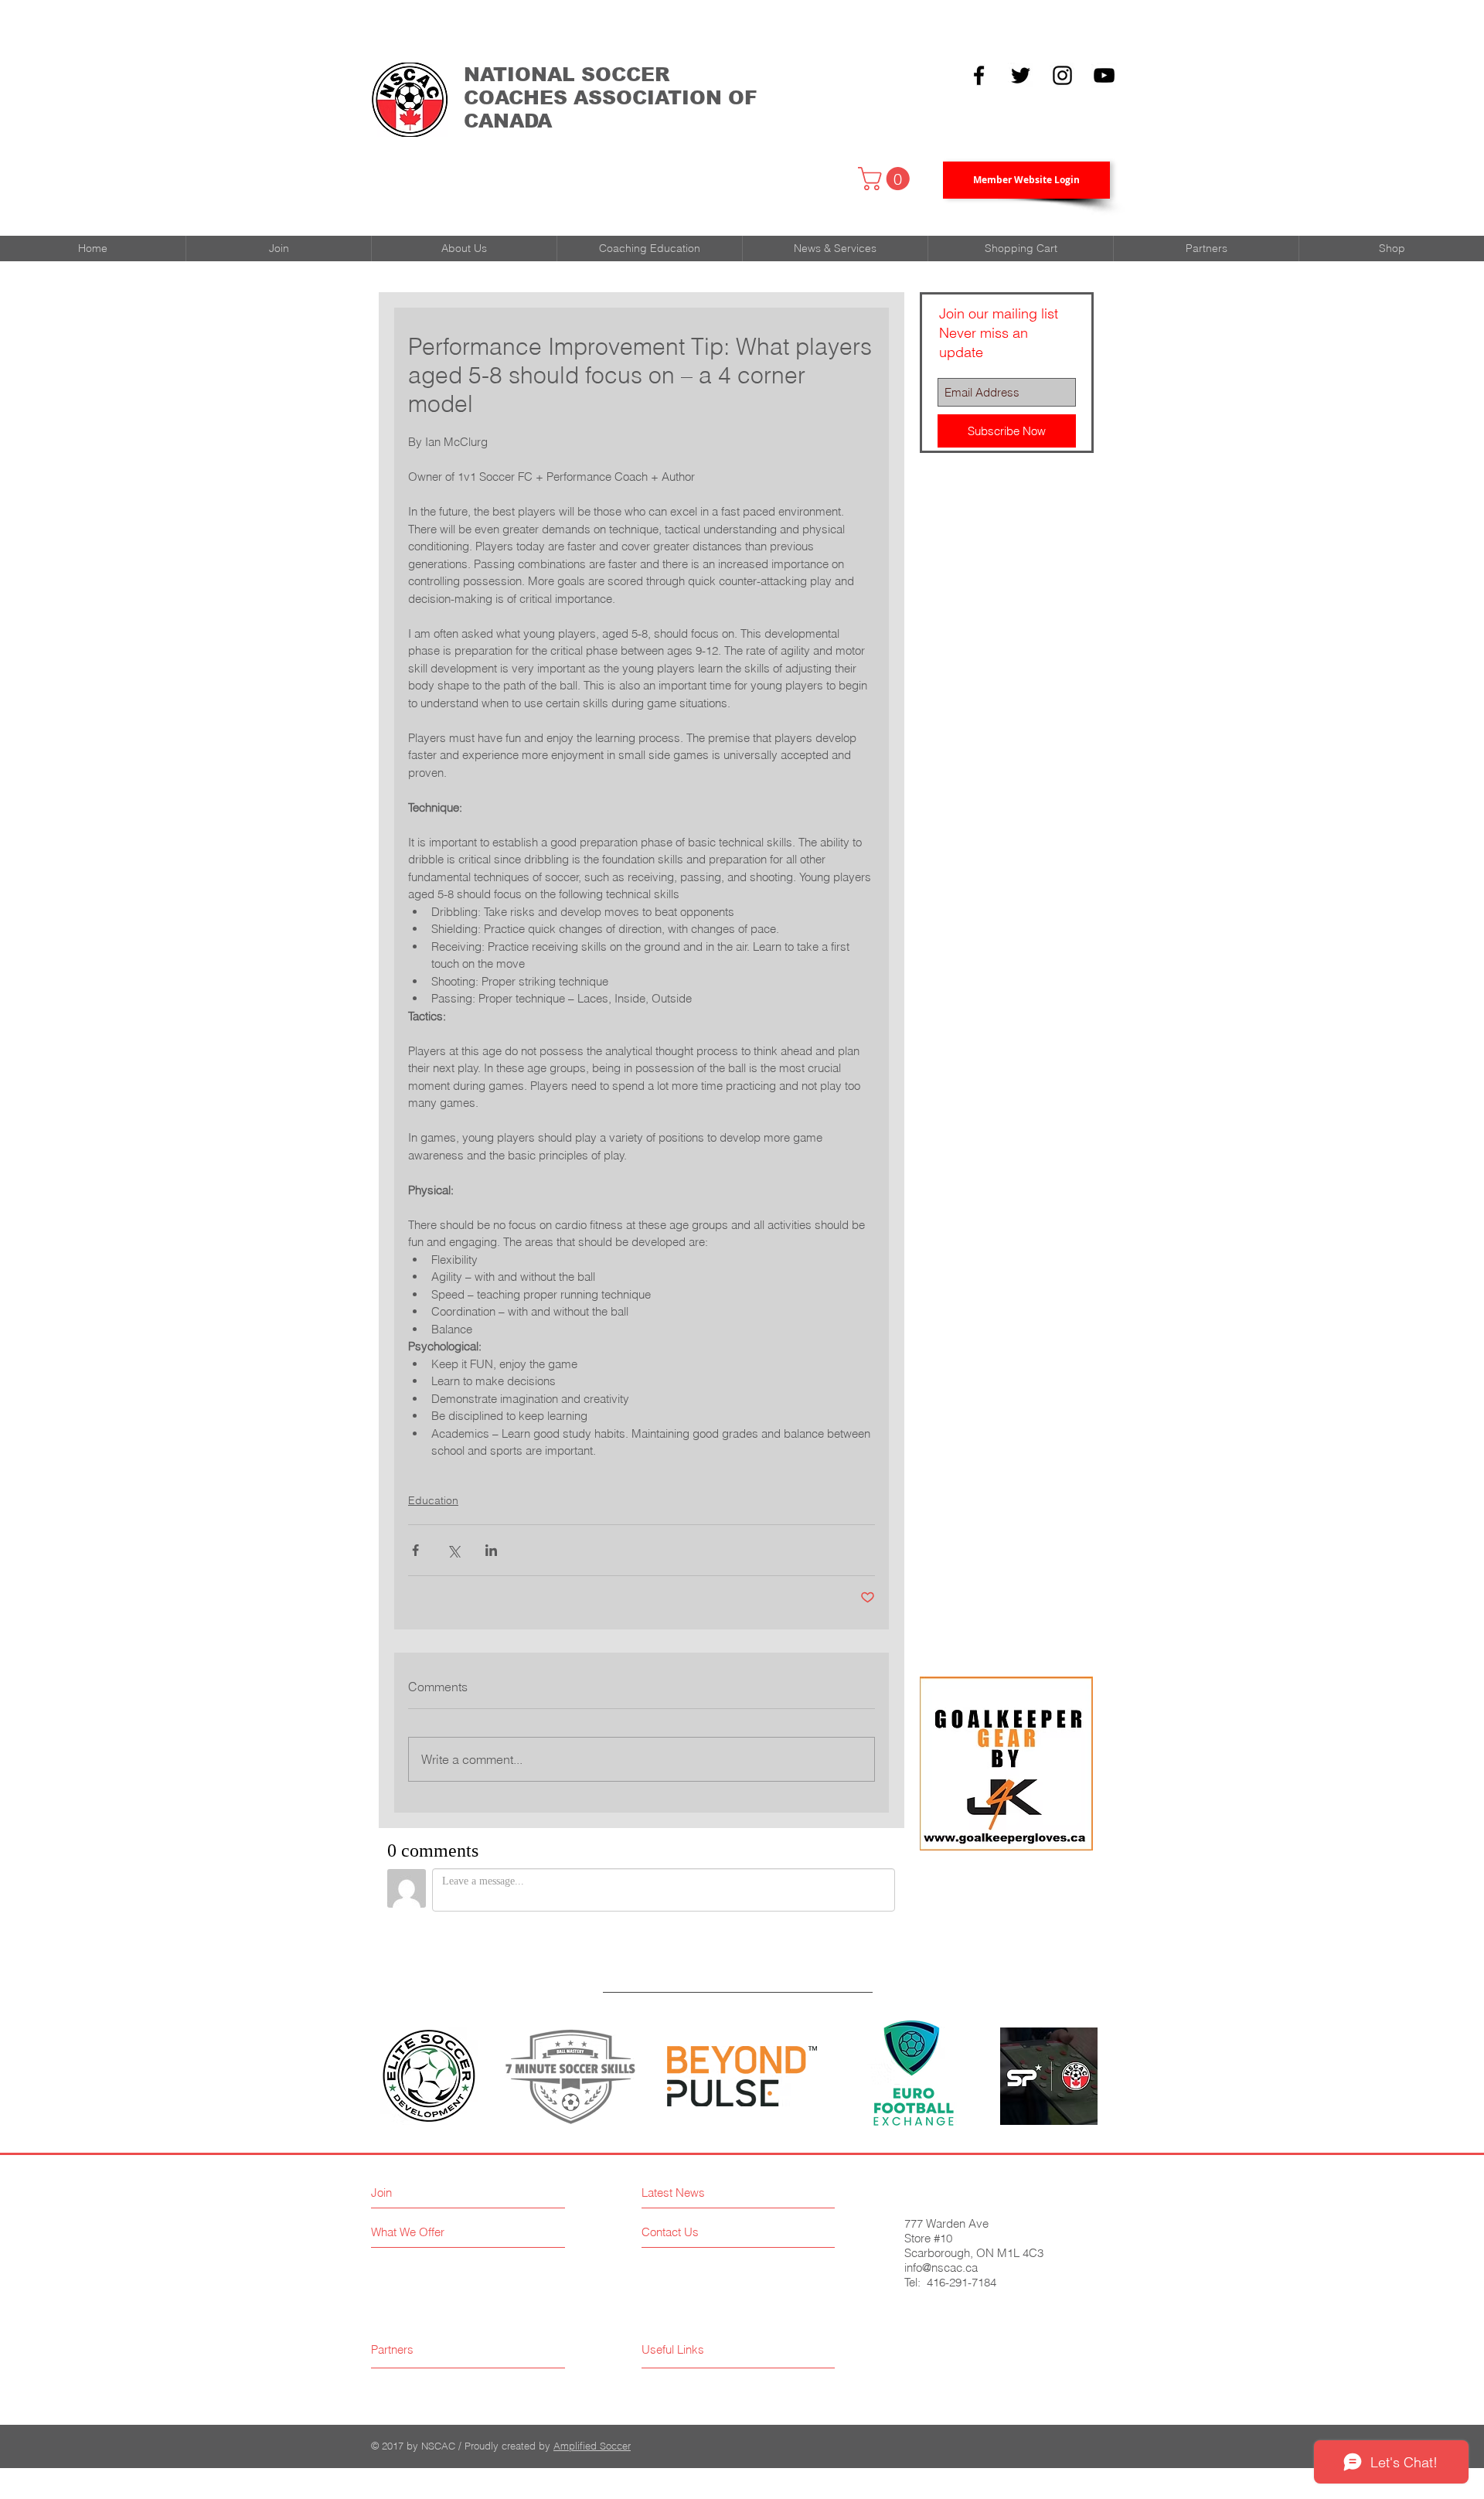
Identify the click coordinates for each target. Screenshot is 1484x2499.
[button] (887, 179)
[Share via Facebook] (415, 1550)
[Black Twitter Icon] (1021, 75)
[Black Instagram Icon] (1062, 75)
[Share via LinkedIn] (491, 1550)
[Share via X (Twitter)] (453, 1550)
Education (433, 1500)
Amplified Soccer (592, 2446)
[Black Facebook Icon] (979, 75)
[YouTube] (1104, 75)
